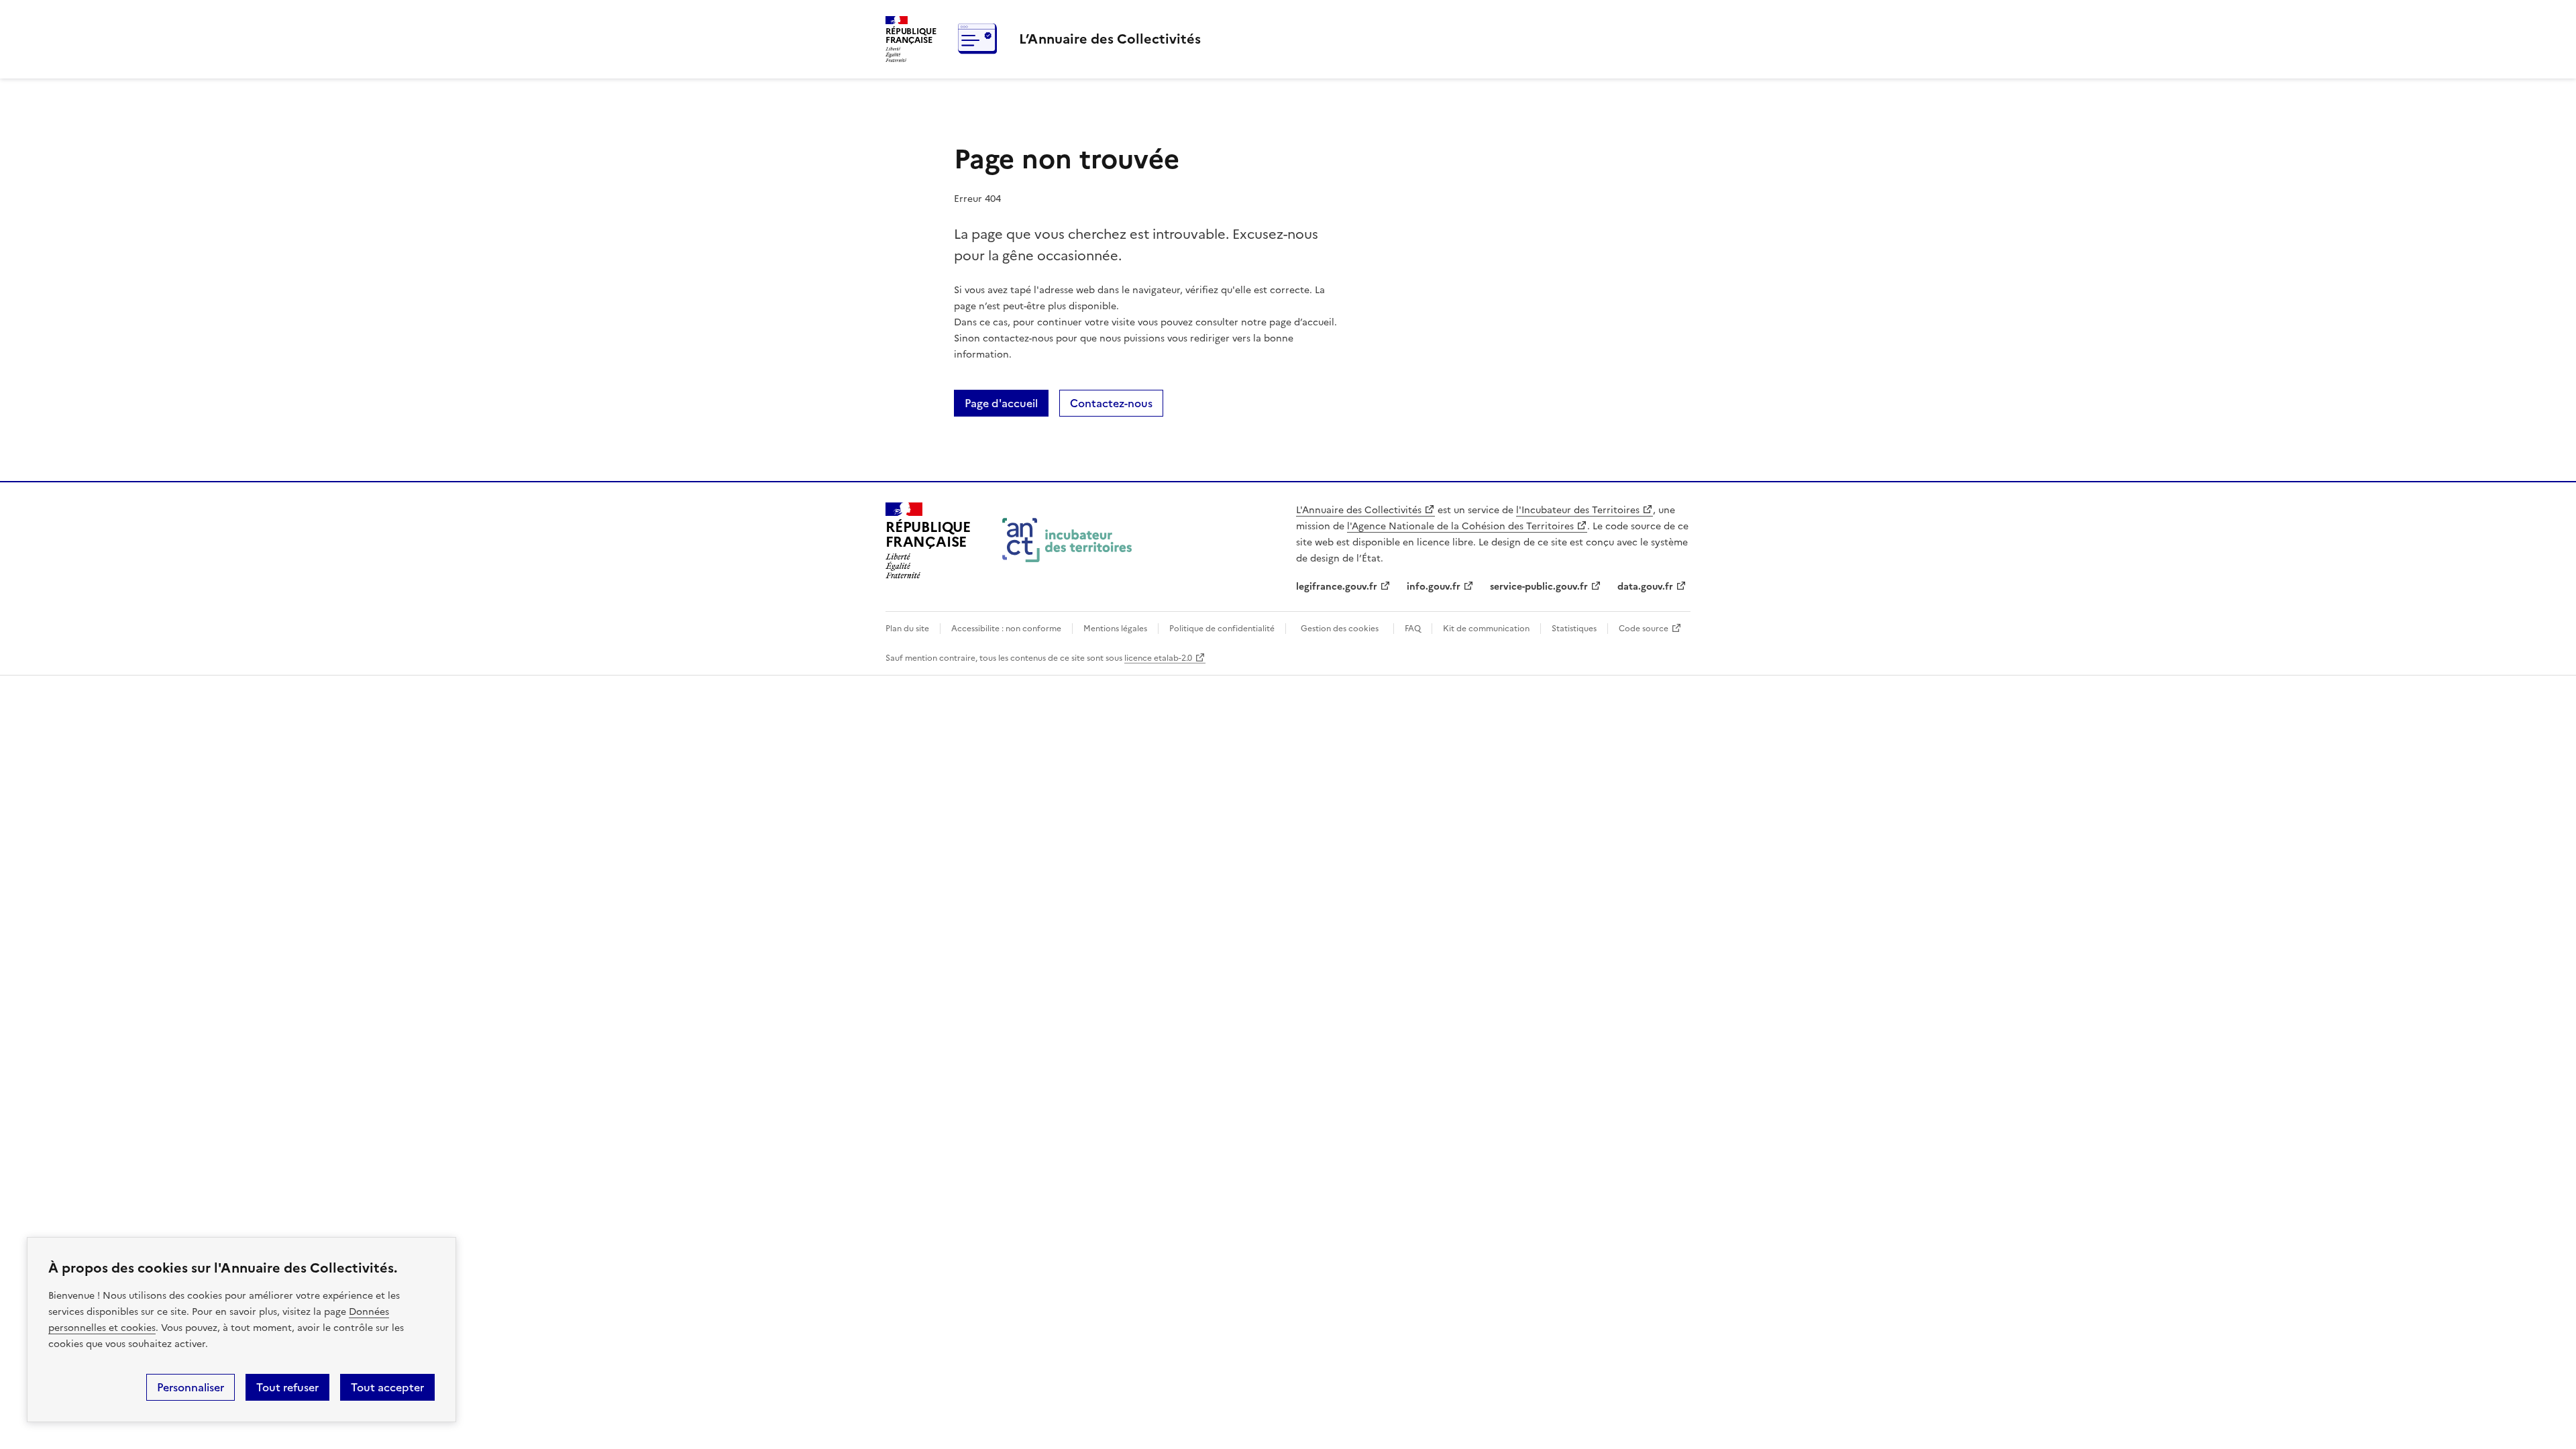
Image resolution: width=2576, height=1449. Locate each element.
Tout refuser (287, 1387)
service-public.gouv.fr (1539, 587)
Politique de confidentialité (1222, 629)
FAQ (1413, 629)
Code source (1644, 629)
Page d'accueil (1001, 403)
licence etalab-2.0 (1158, 658)
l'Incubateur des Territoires (1578, 510)
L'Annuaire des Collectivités (1359, 510)
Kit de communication (1486, 629)
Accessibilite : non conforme (1006, 629)
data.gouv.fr (1645, 587)
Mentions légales (1115, 629)
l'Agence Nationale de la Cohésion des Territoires (1460, 526)
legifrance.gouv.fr (1337, 587)
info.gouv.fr (1434, 587)
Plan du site (907, 629)
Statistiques (1574, 629)
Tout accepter (387, 1387)
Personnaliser (191, 1387)
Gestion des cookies (1340, 629)
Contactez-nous (1111, 403)
